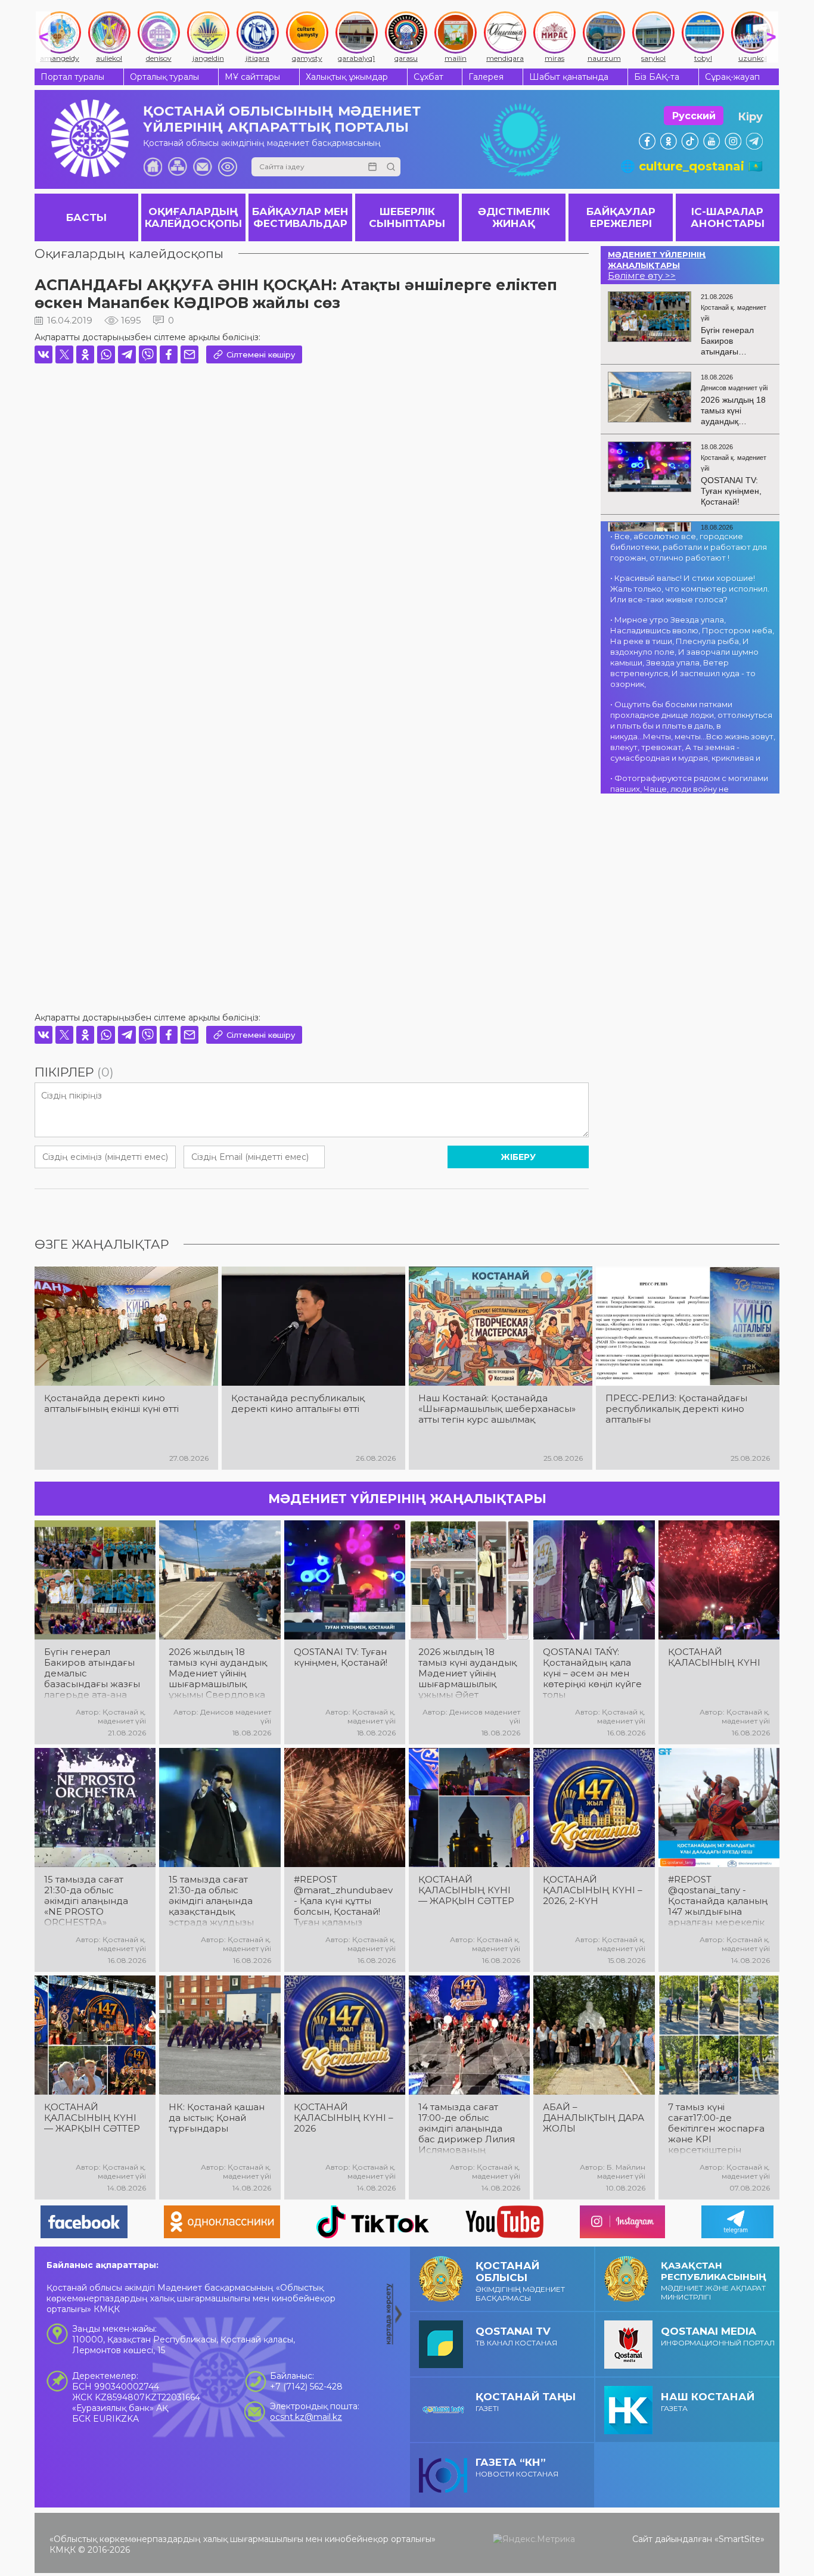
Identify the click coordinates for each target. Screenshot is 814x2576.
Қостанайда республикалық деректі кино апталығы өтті (298, 1404)
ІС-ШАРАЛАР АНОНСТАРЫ (728, 217)
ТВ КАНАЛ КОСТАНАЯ (516, 2336)
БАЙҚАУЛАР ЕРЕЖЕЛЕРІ (621, 217)
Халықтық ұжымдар (347, 77)
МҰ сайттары (252, 77)
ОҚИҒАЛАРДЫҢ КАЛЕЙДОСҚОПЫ (193, 217)
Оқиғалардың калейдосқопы (129, 253)
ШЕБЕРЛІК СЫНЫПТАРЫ (407, 217)
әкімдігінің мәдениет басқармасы (520, 2281)
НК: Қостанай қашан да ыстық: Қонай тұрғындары (217, 2118)
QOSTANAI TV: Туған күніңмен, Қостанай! (341, 1657)
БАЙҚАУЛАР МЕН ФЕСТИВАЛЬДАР (300, 217)
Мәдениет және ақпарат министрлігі (714, 2281)
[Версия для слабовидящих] (228, 167)
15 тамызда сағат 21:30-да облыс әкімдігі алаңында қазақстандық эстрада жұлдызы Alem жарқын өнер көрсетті (215, 1901)
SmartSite (740, 2539)
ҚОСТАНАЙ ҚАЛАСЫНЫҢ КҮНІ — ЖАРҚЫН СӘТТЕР (466, 1890)
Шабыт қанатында (569, 77)
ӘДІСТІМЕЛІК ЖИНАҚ (514, 217)
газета (708, 2402)
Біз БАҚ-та (657, 77)
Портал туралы (72, 77)
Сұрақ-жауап (732, 77)
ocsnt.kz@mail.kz (306, 2417)
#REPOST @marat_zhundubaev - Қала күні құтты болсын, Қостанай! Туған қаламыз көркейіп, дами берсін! (343, 1901)
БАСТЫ (86, 217)
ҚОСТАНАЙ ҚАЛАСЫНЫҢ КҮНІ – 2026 (344, 2118)
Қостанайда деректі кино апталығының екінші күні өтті (111, 1404)
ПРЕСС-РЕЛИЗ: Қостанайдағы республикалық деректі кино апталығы (676, 1409)
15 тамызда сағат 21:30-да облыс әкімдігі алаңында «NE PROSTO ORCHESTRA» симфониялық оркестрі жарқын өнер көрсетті (86, 1901)
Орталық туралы (164, 77)
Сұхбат (428, 77)
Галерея (486, 77)
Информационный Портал (718, 2336)
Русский (694, 116)
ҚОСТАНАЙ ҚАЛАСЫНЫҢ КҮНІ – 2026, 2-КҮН (593, 1890)
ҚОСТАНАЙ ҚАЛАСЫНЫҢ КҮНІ (714, 1657)
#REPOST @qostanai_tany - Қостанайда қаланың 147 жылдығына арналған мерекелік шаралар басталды (718, 1901)
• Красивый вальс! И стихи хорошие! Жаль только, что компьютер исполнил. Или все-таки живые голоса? (690, 589)
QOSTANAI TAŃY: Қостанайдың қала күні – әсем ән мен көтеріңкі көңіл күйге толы (592, 1673)
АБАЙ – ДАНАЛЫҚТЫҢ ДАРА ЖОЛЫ (594, 2118)
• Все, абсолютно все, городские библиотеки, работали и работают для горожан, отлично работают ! (689, 547)
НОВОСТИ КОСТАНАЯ (517, 2467)
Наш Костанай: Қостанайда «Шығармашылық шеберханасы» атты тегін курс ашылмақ (497, 1409)
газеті (526, 2402)
